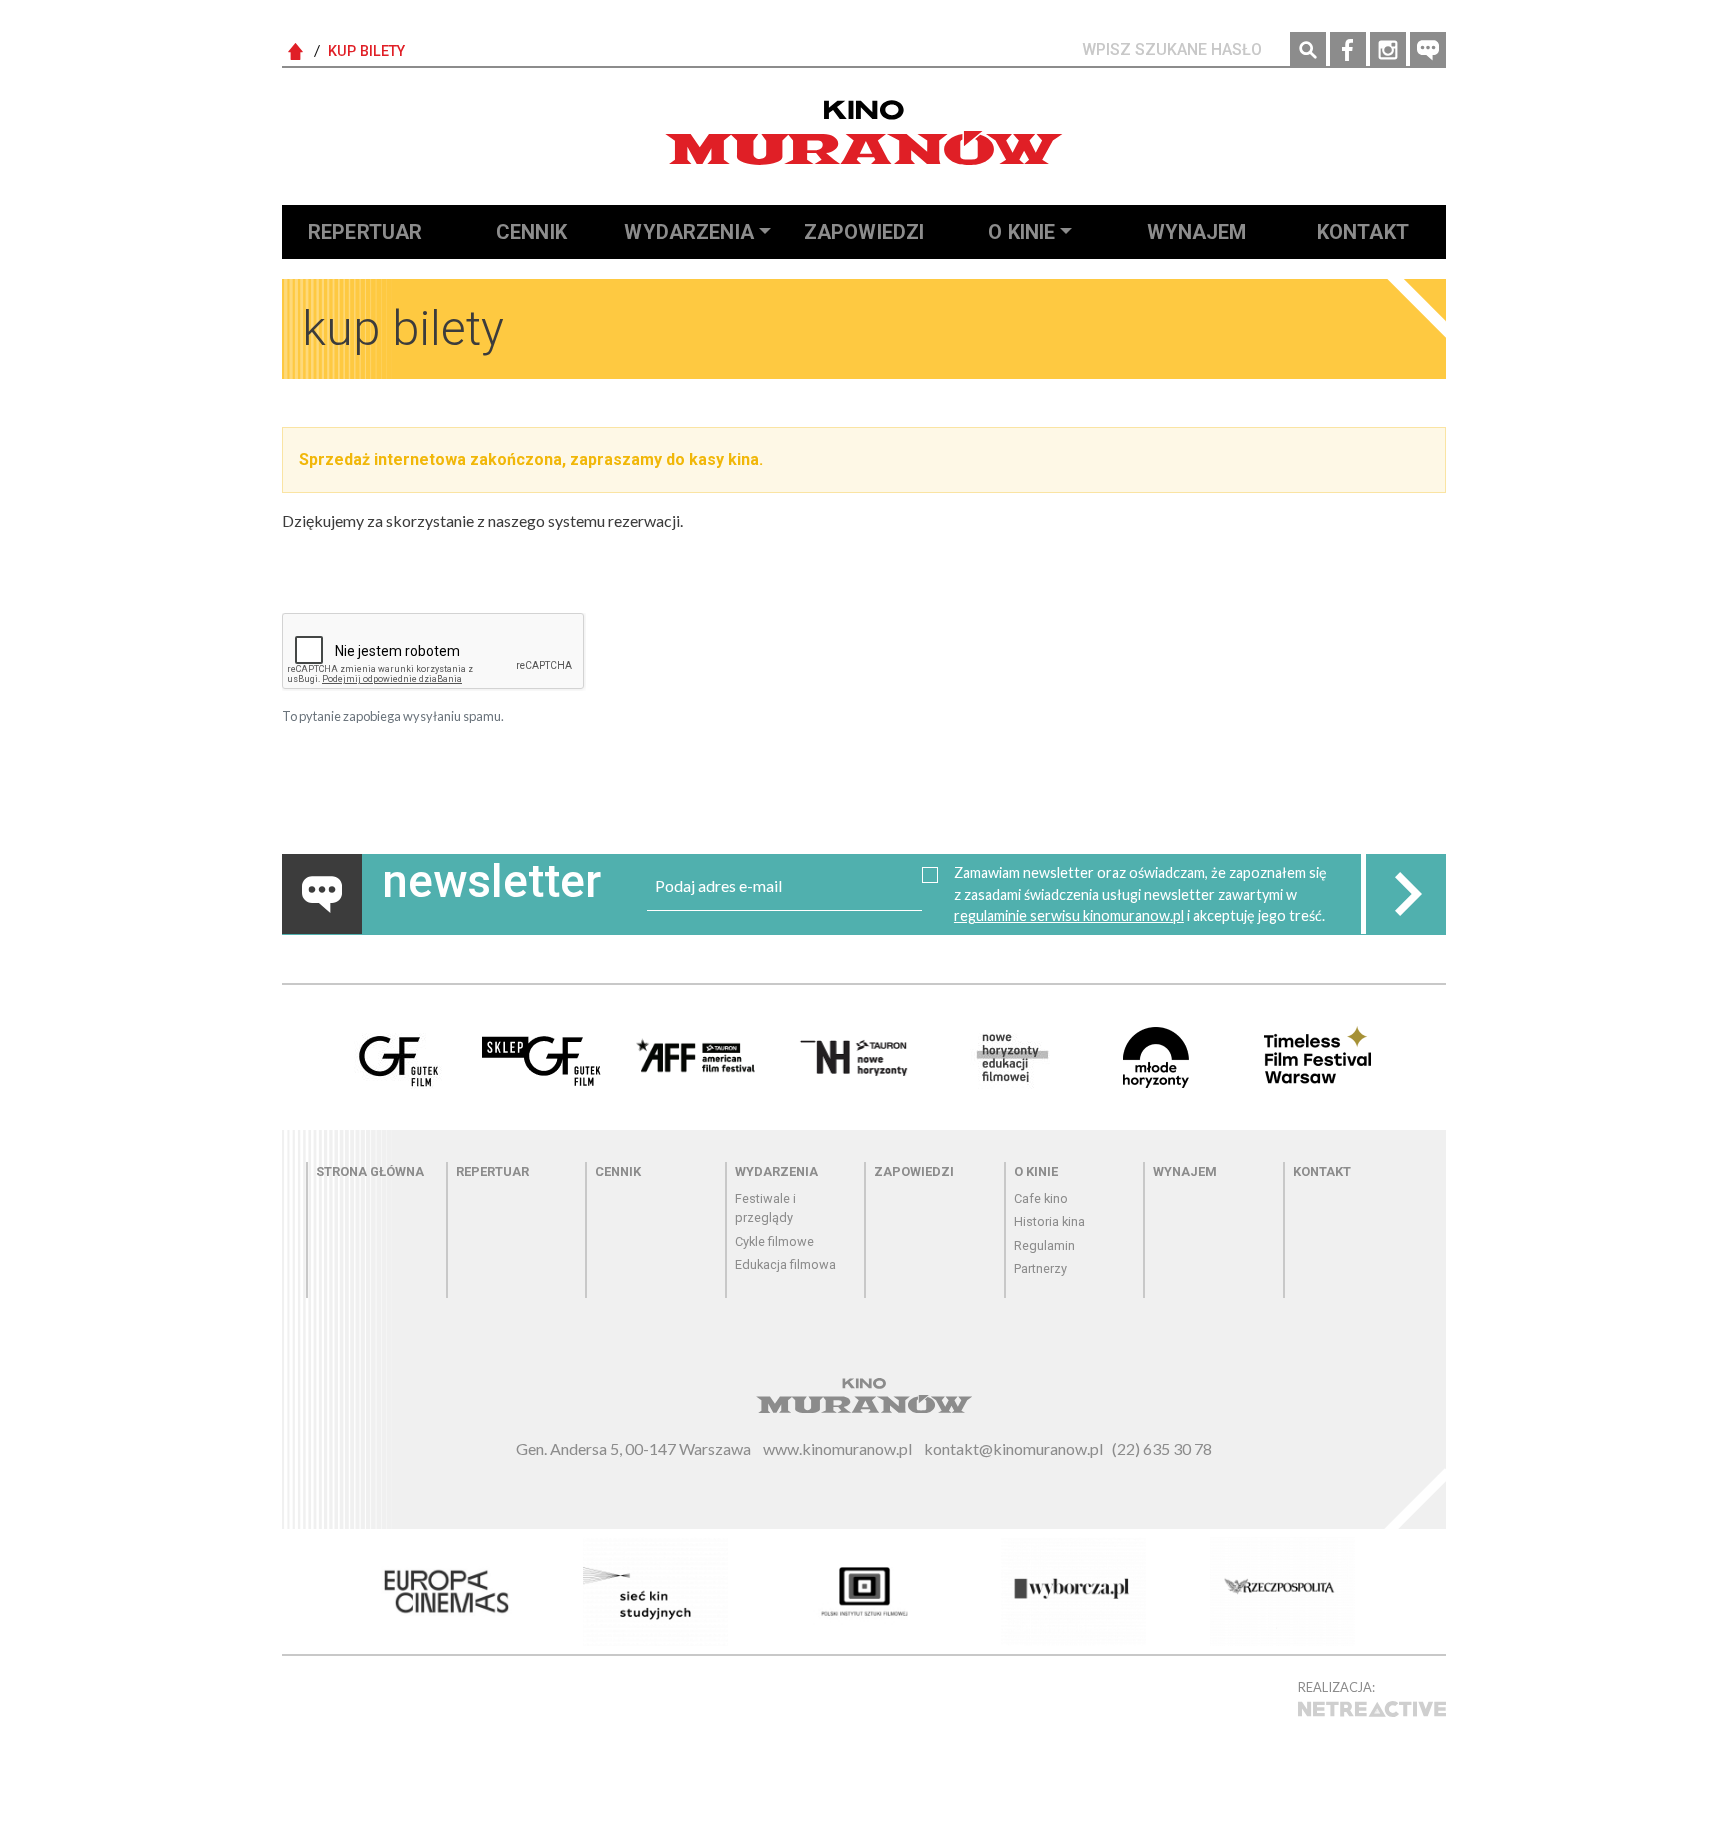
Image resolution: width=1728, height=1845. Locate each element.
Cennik (531, 232)
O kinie (1021, 232)
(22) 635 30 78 (1162, 1448)
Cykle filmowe (774, 1241)
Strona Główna (296, 52)
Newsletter (1428, 50)
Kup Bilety (366, 51)
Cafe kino (1041, 1198)
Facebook (1348, 50)
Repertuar (365, 232)
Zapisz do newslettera (1406, 894)
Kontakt (1363, 232)
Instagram (1388, 50)
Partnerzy (1040, 1268)
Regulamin (1044, 1245)
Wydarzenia (689, 232)
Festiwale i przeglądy (765, 1208)
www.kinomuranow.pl (837, 1448)
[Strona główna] (864, 132)
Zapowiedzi (864, 232)
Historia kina (1049, 1221)
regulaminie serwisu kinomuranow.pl (1069, 915)
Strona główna (370, 1171)
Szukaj (1308, 50)
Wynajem (1197, 232)
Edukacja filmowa (785, 1264)
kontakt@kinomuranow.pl (1013, 1448)
